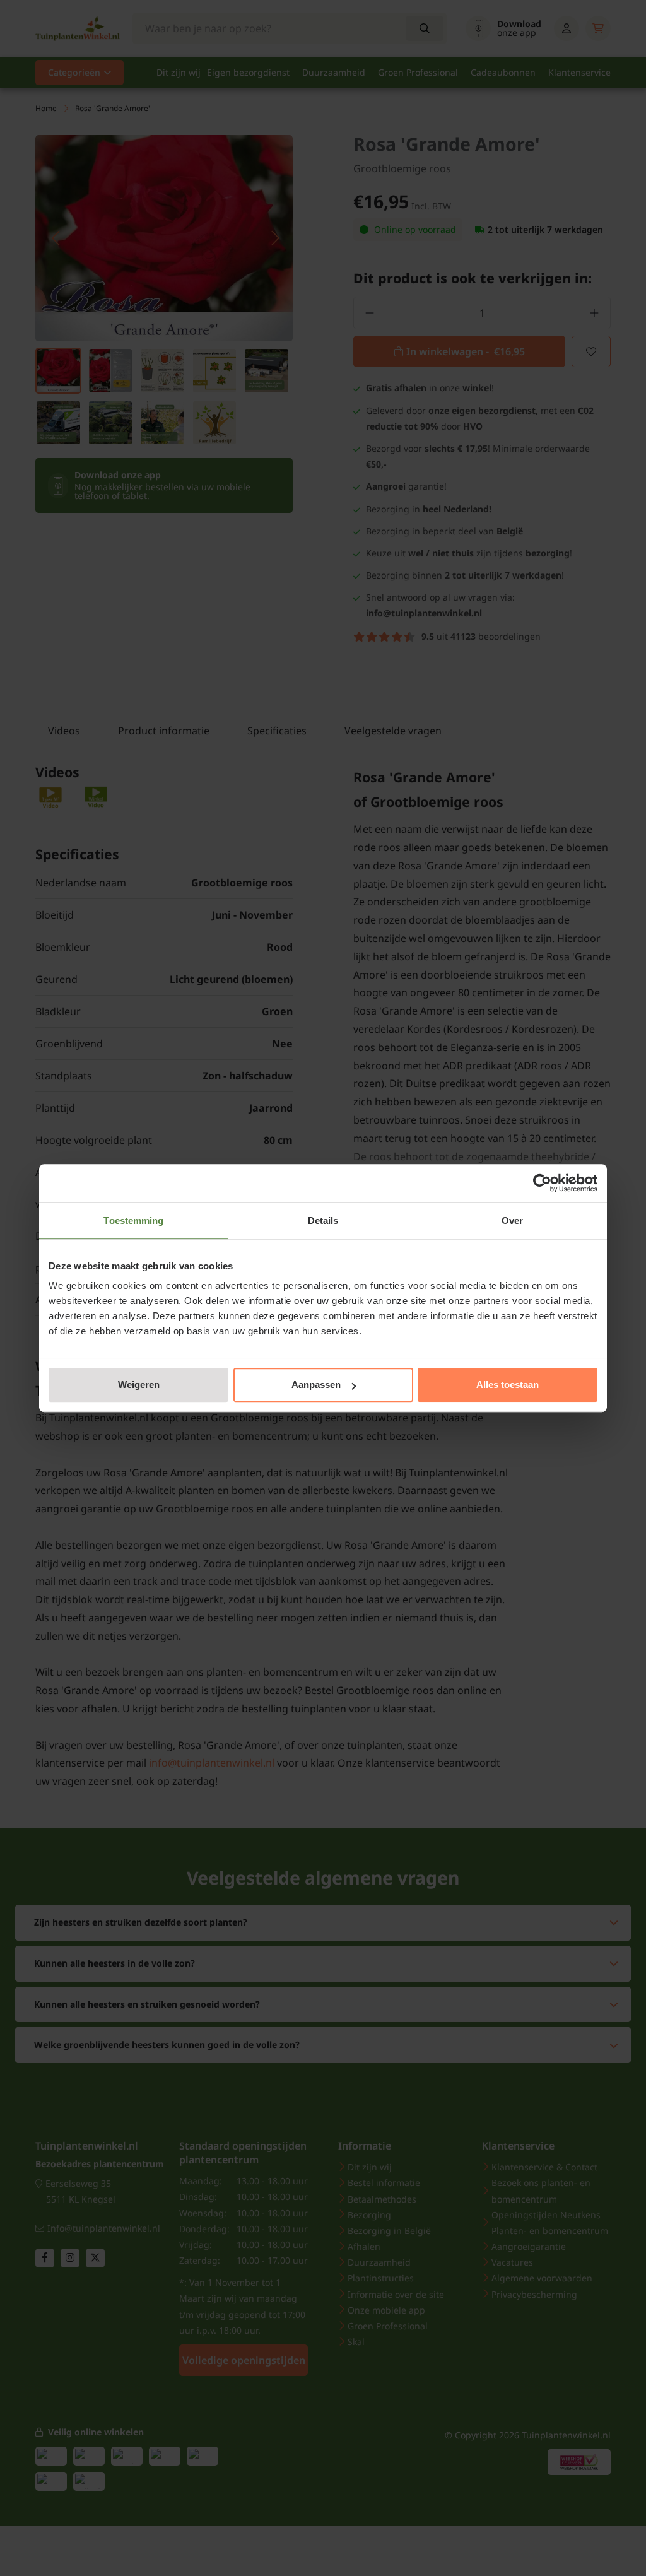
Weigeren (139, 1385)
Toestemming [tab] (133, 1220)
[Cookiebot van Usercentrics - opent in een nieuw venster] (542, 1183)
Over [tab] (512, 1220)
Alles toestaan (508, 1385)
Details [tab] (323, 1220)
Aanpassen (316, 1385)
